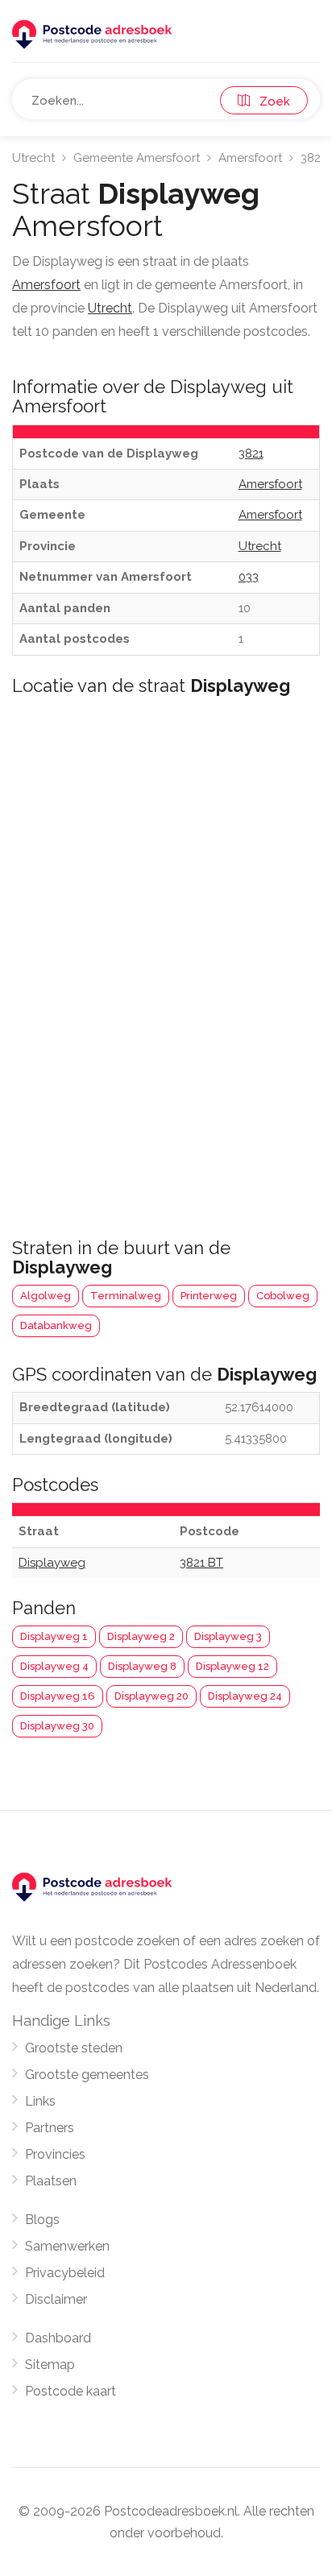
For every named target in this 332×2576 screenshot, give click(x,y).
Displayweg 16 (58, 1696)
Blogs (42, 2220)
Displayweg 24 (245, 1696)
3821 (313, 158)
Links (40, 2101)
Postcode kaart (71, 2391)
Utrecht (33, 158)
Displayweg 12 (232, 1666)
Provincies (55, 2154)
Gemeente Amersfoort (137, 158)
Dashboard (58, 2338)
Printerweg (209, 1296)
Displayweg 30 (57, 1726)
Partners (50, 2128)
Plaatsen (51, 2181)
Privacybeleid (65, 2273)
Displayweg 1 (54, 1636)
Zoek (270, 101)
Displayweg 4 (54, 1666)
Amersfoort (250, 158)
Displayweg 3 (228, 1636)
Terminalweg (126, 1296)
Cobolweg (283, 1296)
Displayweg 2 (141, 1636)
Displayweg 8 (142, 1666)
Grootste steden (74, 2048)
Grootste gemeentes (87, 2075)
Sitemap (50, 2365)
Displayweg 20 (151, 1696)
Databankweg (56, 1325)
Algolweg (46, 1296)
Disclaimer (56, 2299)
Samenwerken (67, 2246)
